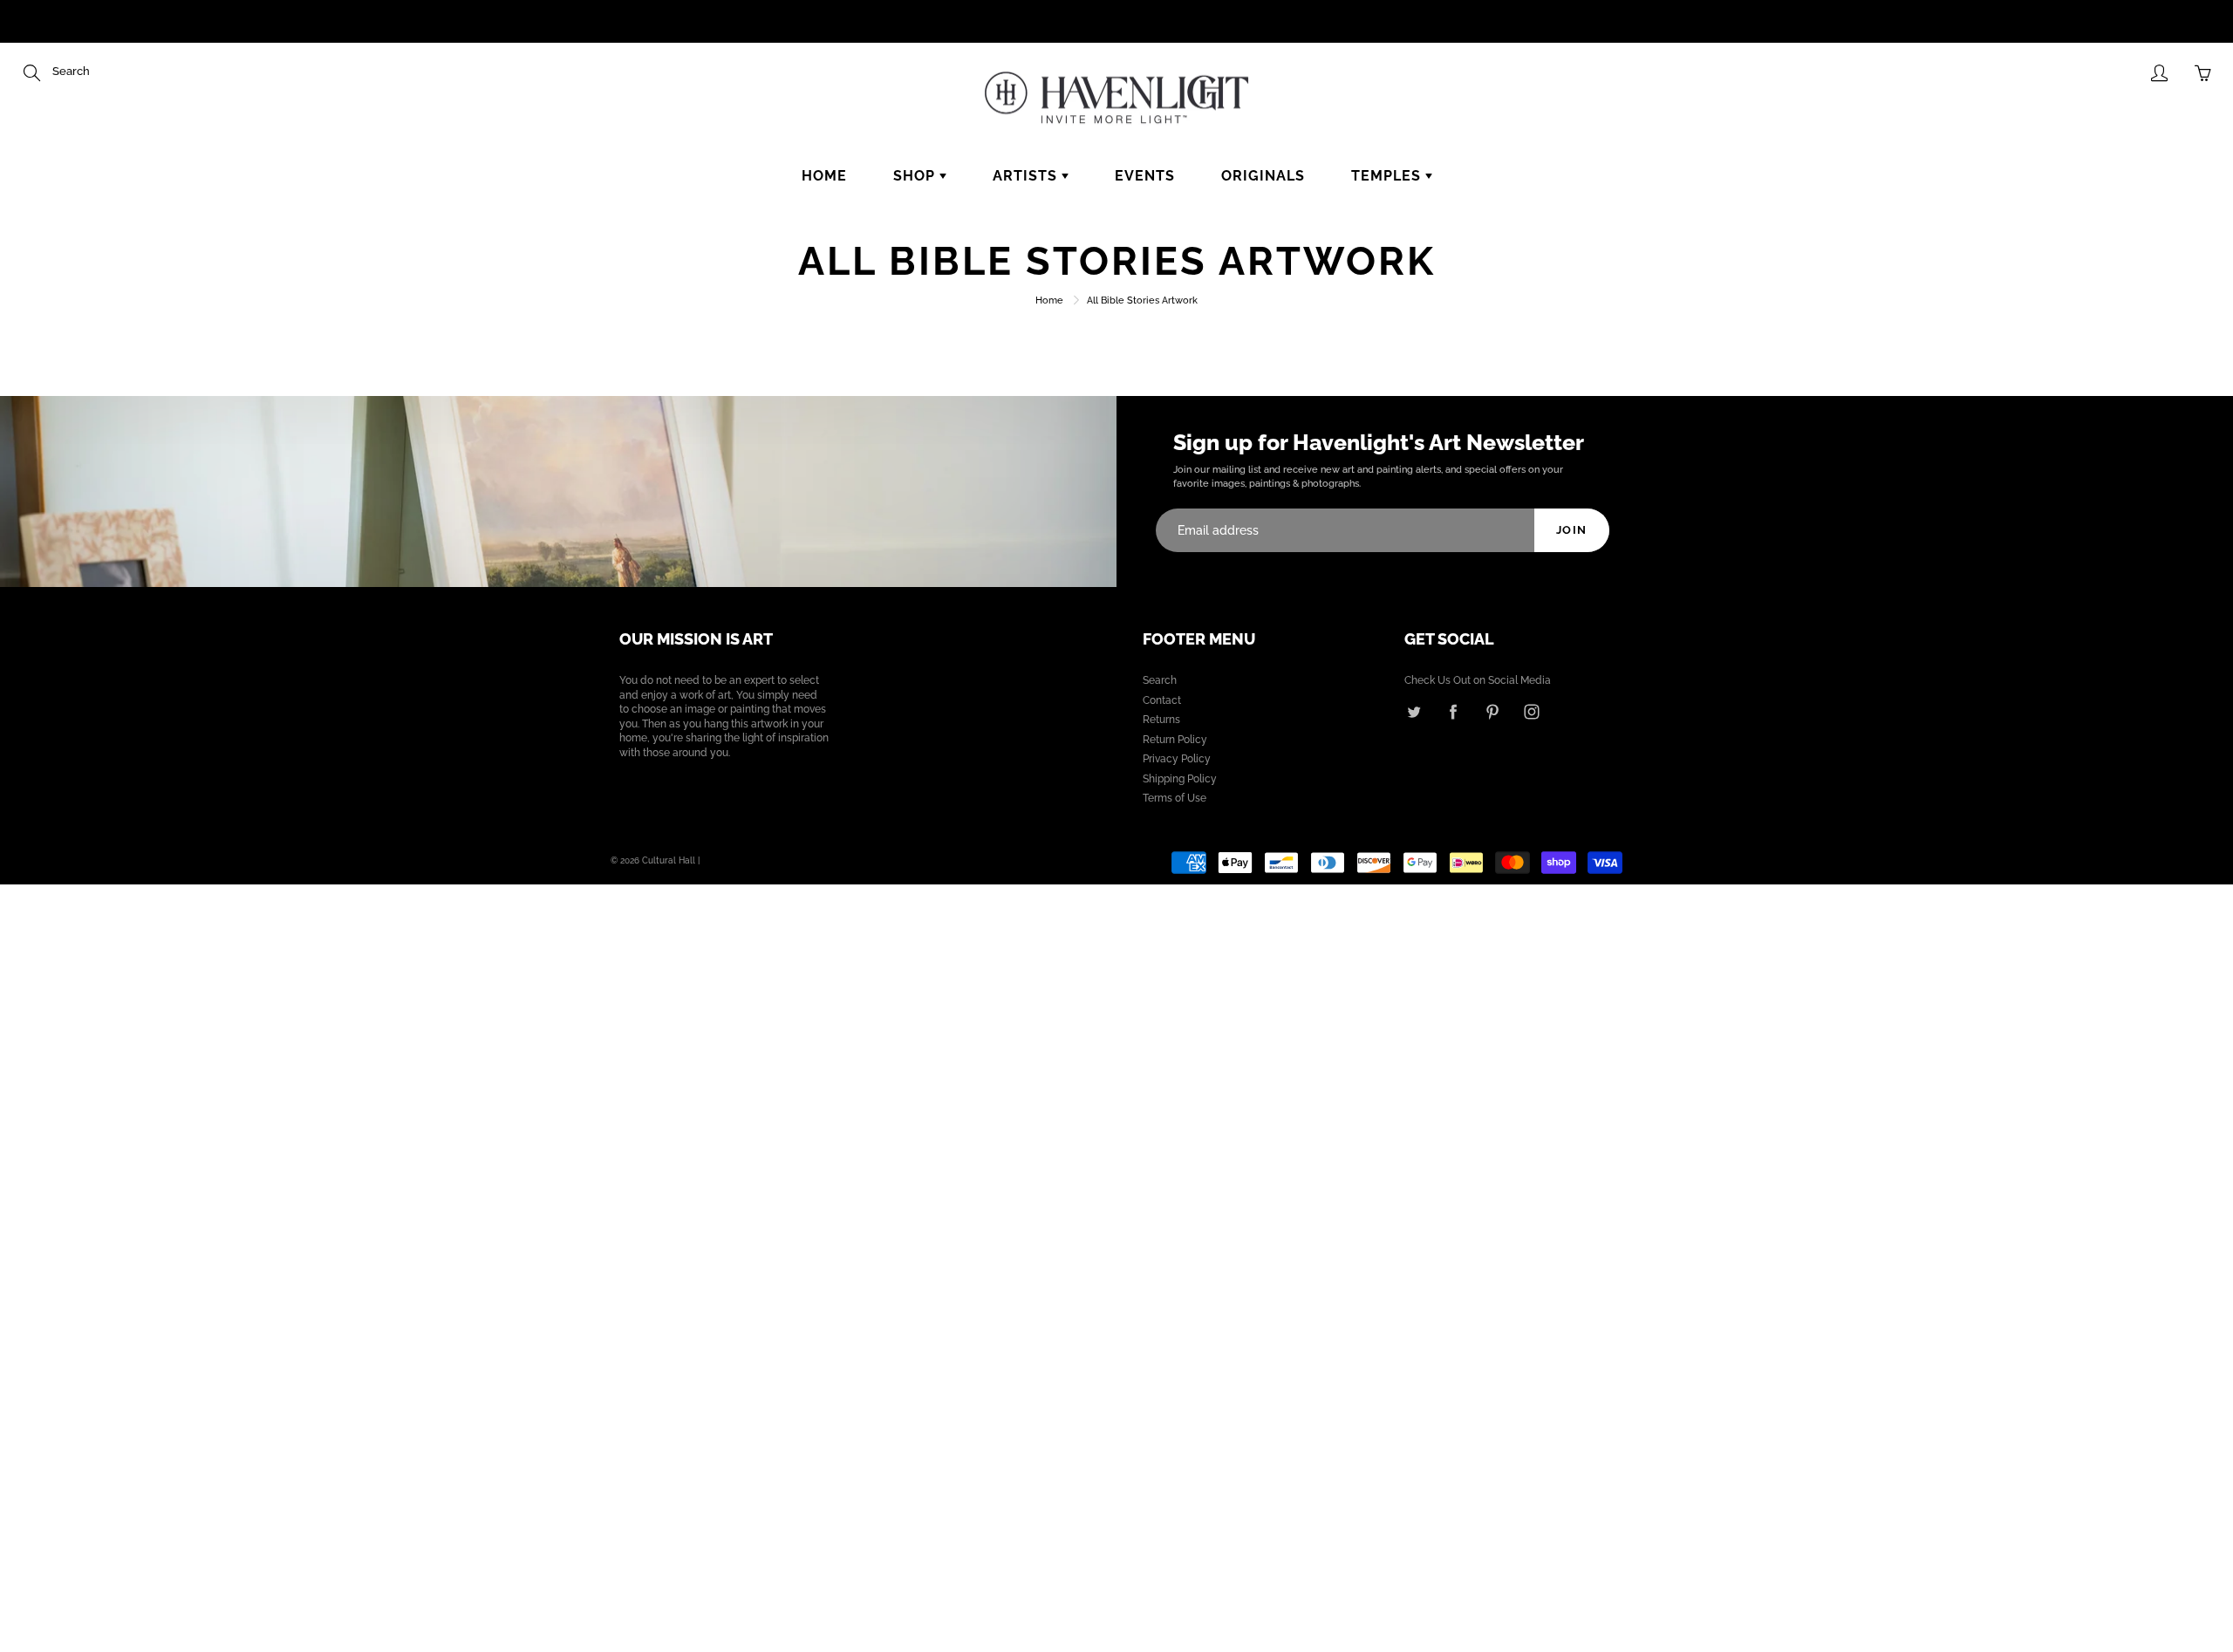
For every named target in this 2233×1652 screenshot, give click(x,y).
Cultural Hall (669, 860)
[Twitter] (1414, 712)
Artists (1027, 176)
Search (1160, 680)
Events (1145, 176)
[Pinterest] (1492, 712)
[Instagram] (1531, 712)
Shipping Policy (1180, 779)
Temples (1388, 176)
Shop (916, 176)
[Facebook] (1453, 712)
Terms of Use (1175, 798)
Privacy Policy (1177, 759)
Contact (1162, 700)
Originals (1263, 176)
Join (1572, 530)
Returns (1161, 720)
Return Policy (1175, 740)
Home (824, 176)
